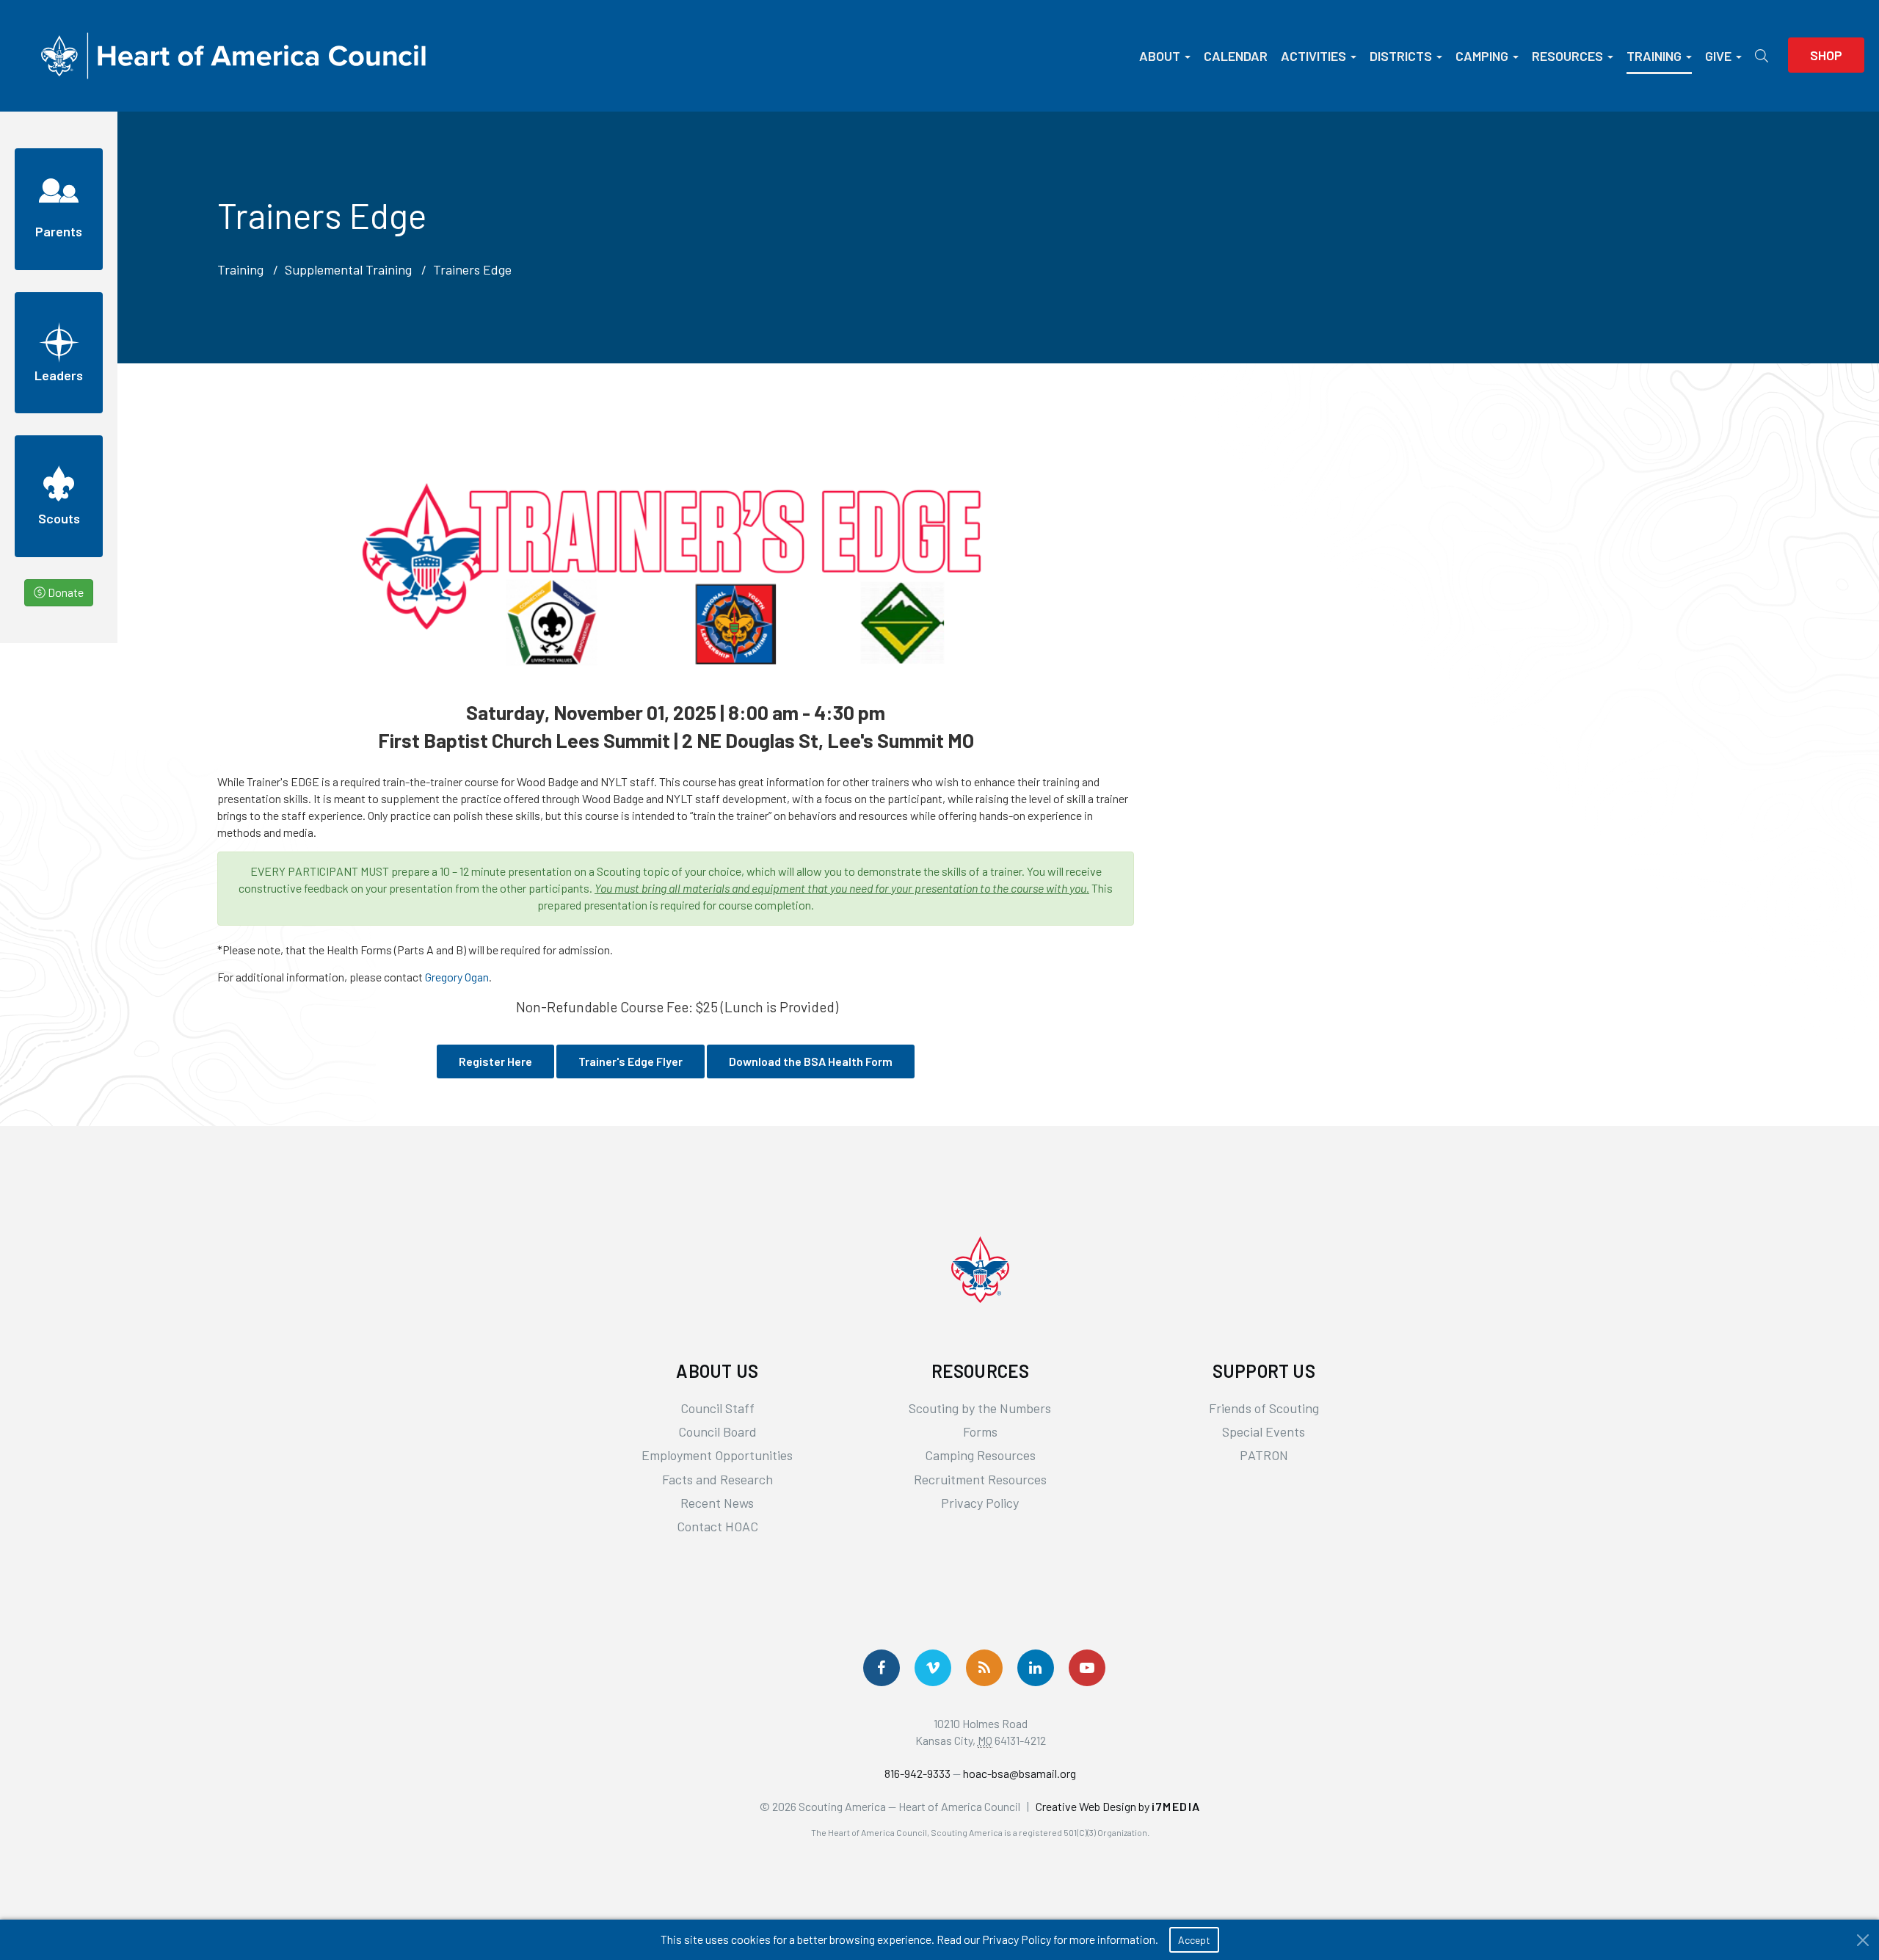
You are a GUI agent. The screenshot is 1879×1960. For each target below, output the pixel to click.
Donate (65, 592)
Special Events (1264, 1431)
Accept (1194, 1940)
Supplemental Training (348, 269)
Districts (1401, 56)
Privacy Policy (980, 1503)
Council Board (717, 1431)
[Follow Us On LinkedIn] (1036, 1668)
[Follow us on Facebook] (882, 1668)
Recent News (717, 1503)
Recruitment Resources (980, 1479)
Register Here (495, 1061)
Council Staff (717, 1408)
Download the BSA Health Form (811, 1061)
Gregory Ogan (457, 977)
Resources (1567, 56)
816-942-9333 (917, 1773)
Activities (1313, 56)
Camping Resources (980, 1455)
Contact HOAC (717, 1526)
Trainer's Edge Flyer (630, 1061)
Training (1654, 56)
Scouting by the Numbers (980, 1408)
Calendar (1236, 56)
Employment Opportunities (717, 1455)
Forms (980, 1431)
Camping (1482, 56)
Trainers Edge (472, 269)
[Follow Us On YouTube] (1087, 1668)
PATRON (1264, 1455)
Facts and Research (717, 1479)
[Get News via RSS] (984, 1668)
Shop (1826, 55)
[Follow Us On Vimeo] (933, 1668)
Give (1718, 56)
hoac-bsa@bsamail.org (1020, 1773)
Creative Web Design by (1118, 1806)
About (1160, 56)
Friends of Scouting (1264, 1408)
